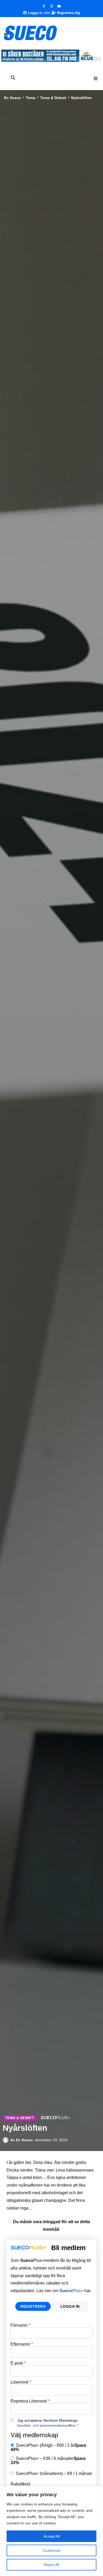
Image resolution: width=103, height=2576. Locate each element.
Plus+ (71, 2291)
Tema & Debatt (53, 98)
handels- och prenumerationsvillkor (46, 2425)
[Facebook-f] (44, 6)
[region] (51, 2531)
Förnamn (20, 2325)
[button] (96, 78)
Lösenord (21, 2382)
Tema (31, 98)
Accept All (52, 2536)
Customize (52, 2550)
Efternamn (22, 2344)
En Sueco (13, 98)
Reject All (51, 2565)
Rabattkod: (21, 2484)
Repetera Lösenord (30, 2401)
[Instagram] (51, 6)
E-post (18, 2363)
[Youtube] (59, 6)
